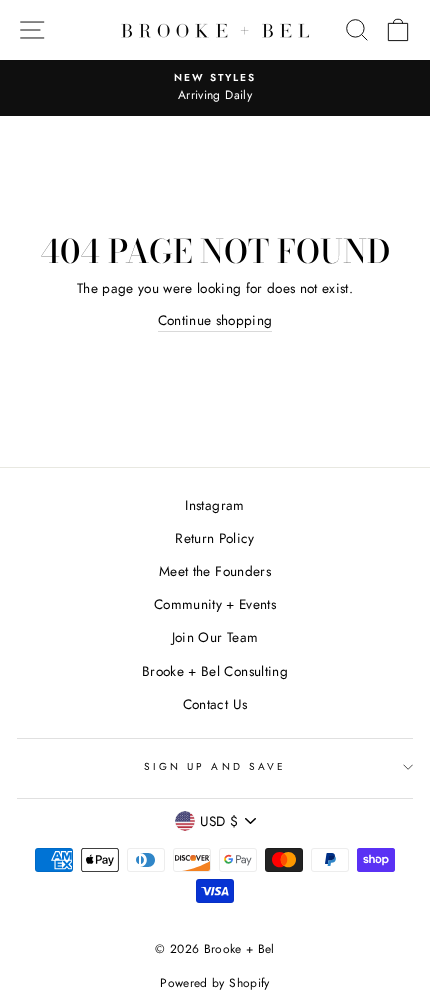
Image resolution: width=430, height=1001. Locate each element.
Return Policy (214, 538)
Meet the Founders (215, 571)
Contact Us (215, 704)
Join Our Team (215, 637)
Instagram (214, 505)
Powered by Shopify (214, 983)
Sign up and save (215, 766)
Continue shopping (215, 320)
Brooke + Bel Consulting (215, 671)
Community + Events (215, 604)
